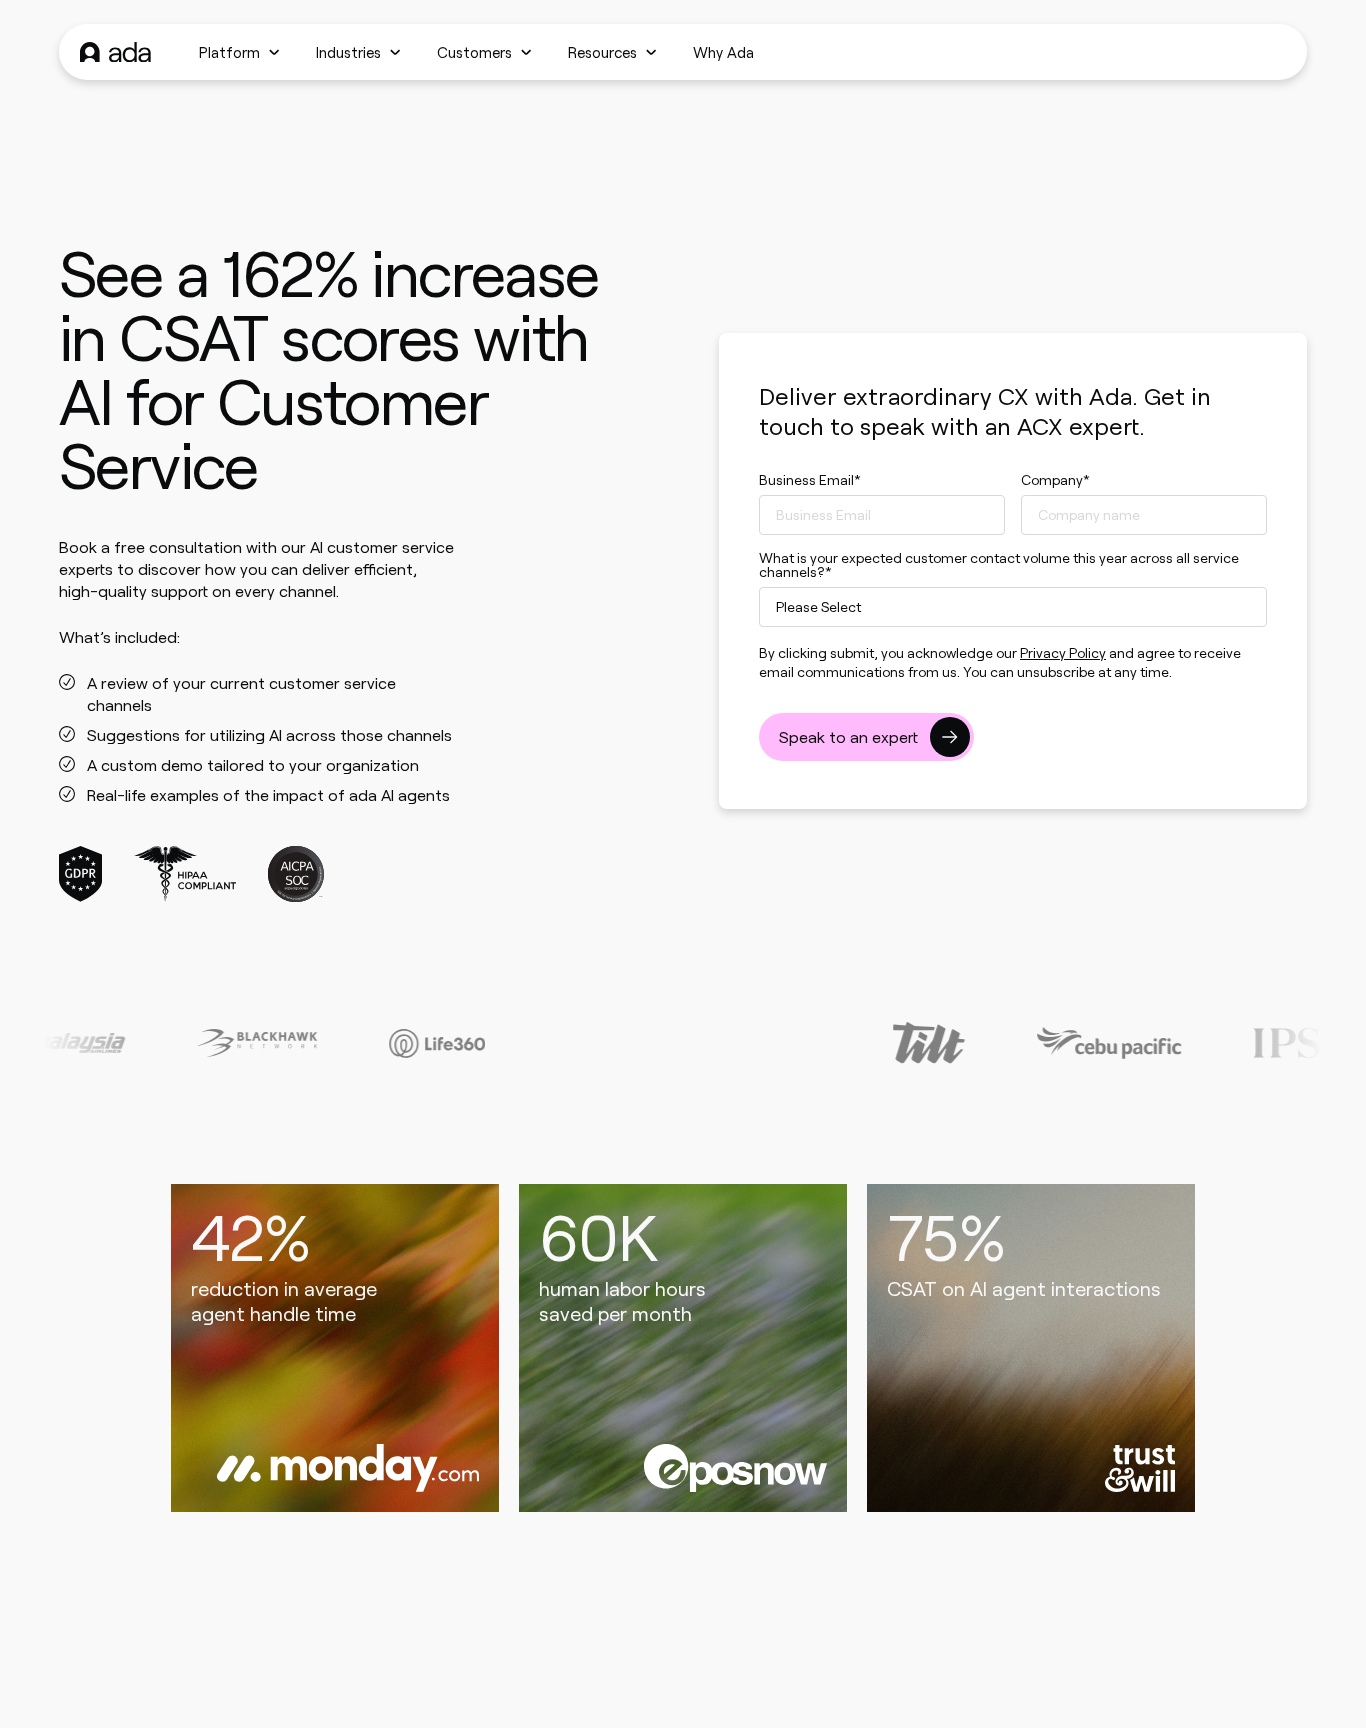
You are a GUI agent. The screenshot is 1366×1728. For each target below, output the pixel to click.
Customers (474, 52)
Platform (229, 52)
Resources (602, 52)
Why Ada (723, 52)
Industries (348, 52)
